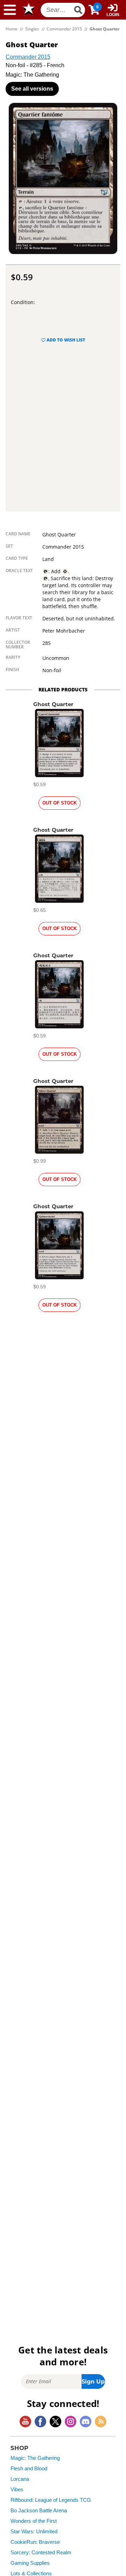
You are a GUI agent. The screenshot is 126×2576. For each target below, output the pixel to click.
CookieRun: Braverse (35, 2542)
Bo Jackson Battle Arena (39, 2511)
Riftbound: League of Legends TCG (51, 2500)
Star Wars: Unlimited (34, 2532)
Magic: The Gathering (35, 2458)
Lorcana (20, 2479)
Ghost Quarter (53, 704)
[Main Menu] (10, 10)
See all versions (32, 89)
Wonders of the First (34, 2521)
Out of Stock (59, 803)
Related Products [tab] (63, 689)
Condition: (23, 302)
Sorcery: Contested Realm (41, 2553)
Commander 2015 (28, 57)
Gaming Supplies (30, 2563)
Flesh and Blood (29, 2469)
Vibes (17, 2490)
